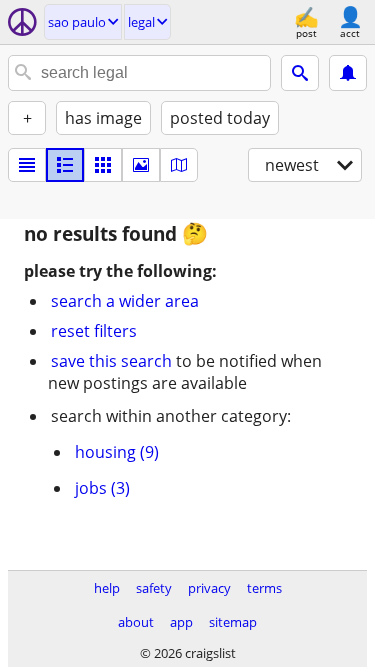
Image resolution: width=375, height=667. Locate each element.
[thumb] (65, 165)
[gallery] (141, 165)
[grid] (103, 165)
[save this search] (348, 73)
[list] (27, 165)
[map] (179, 165)
